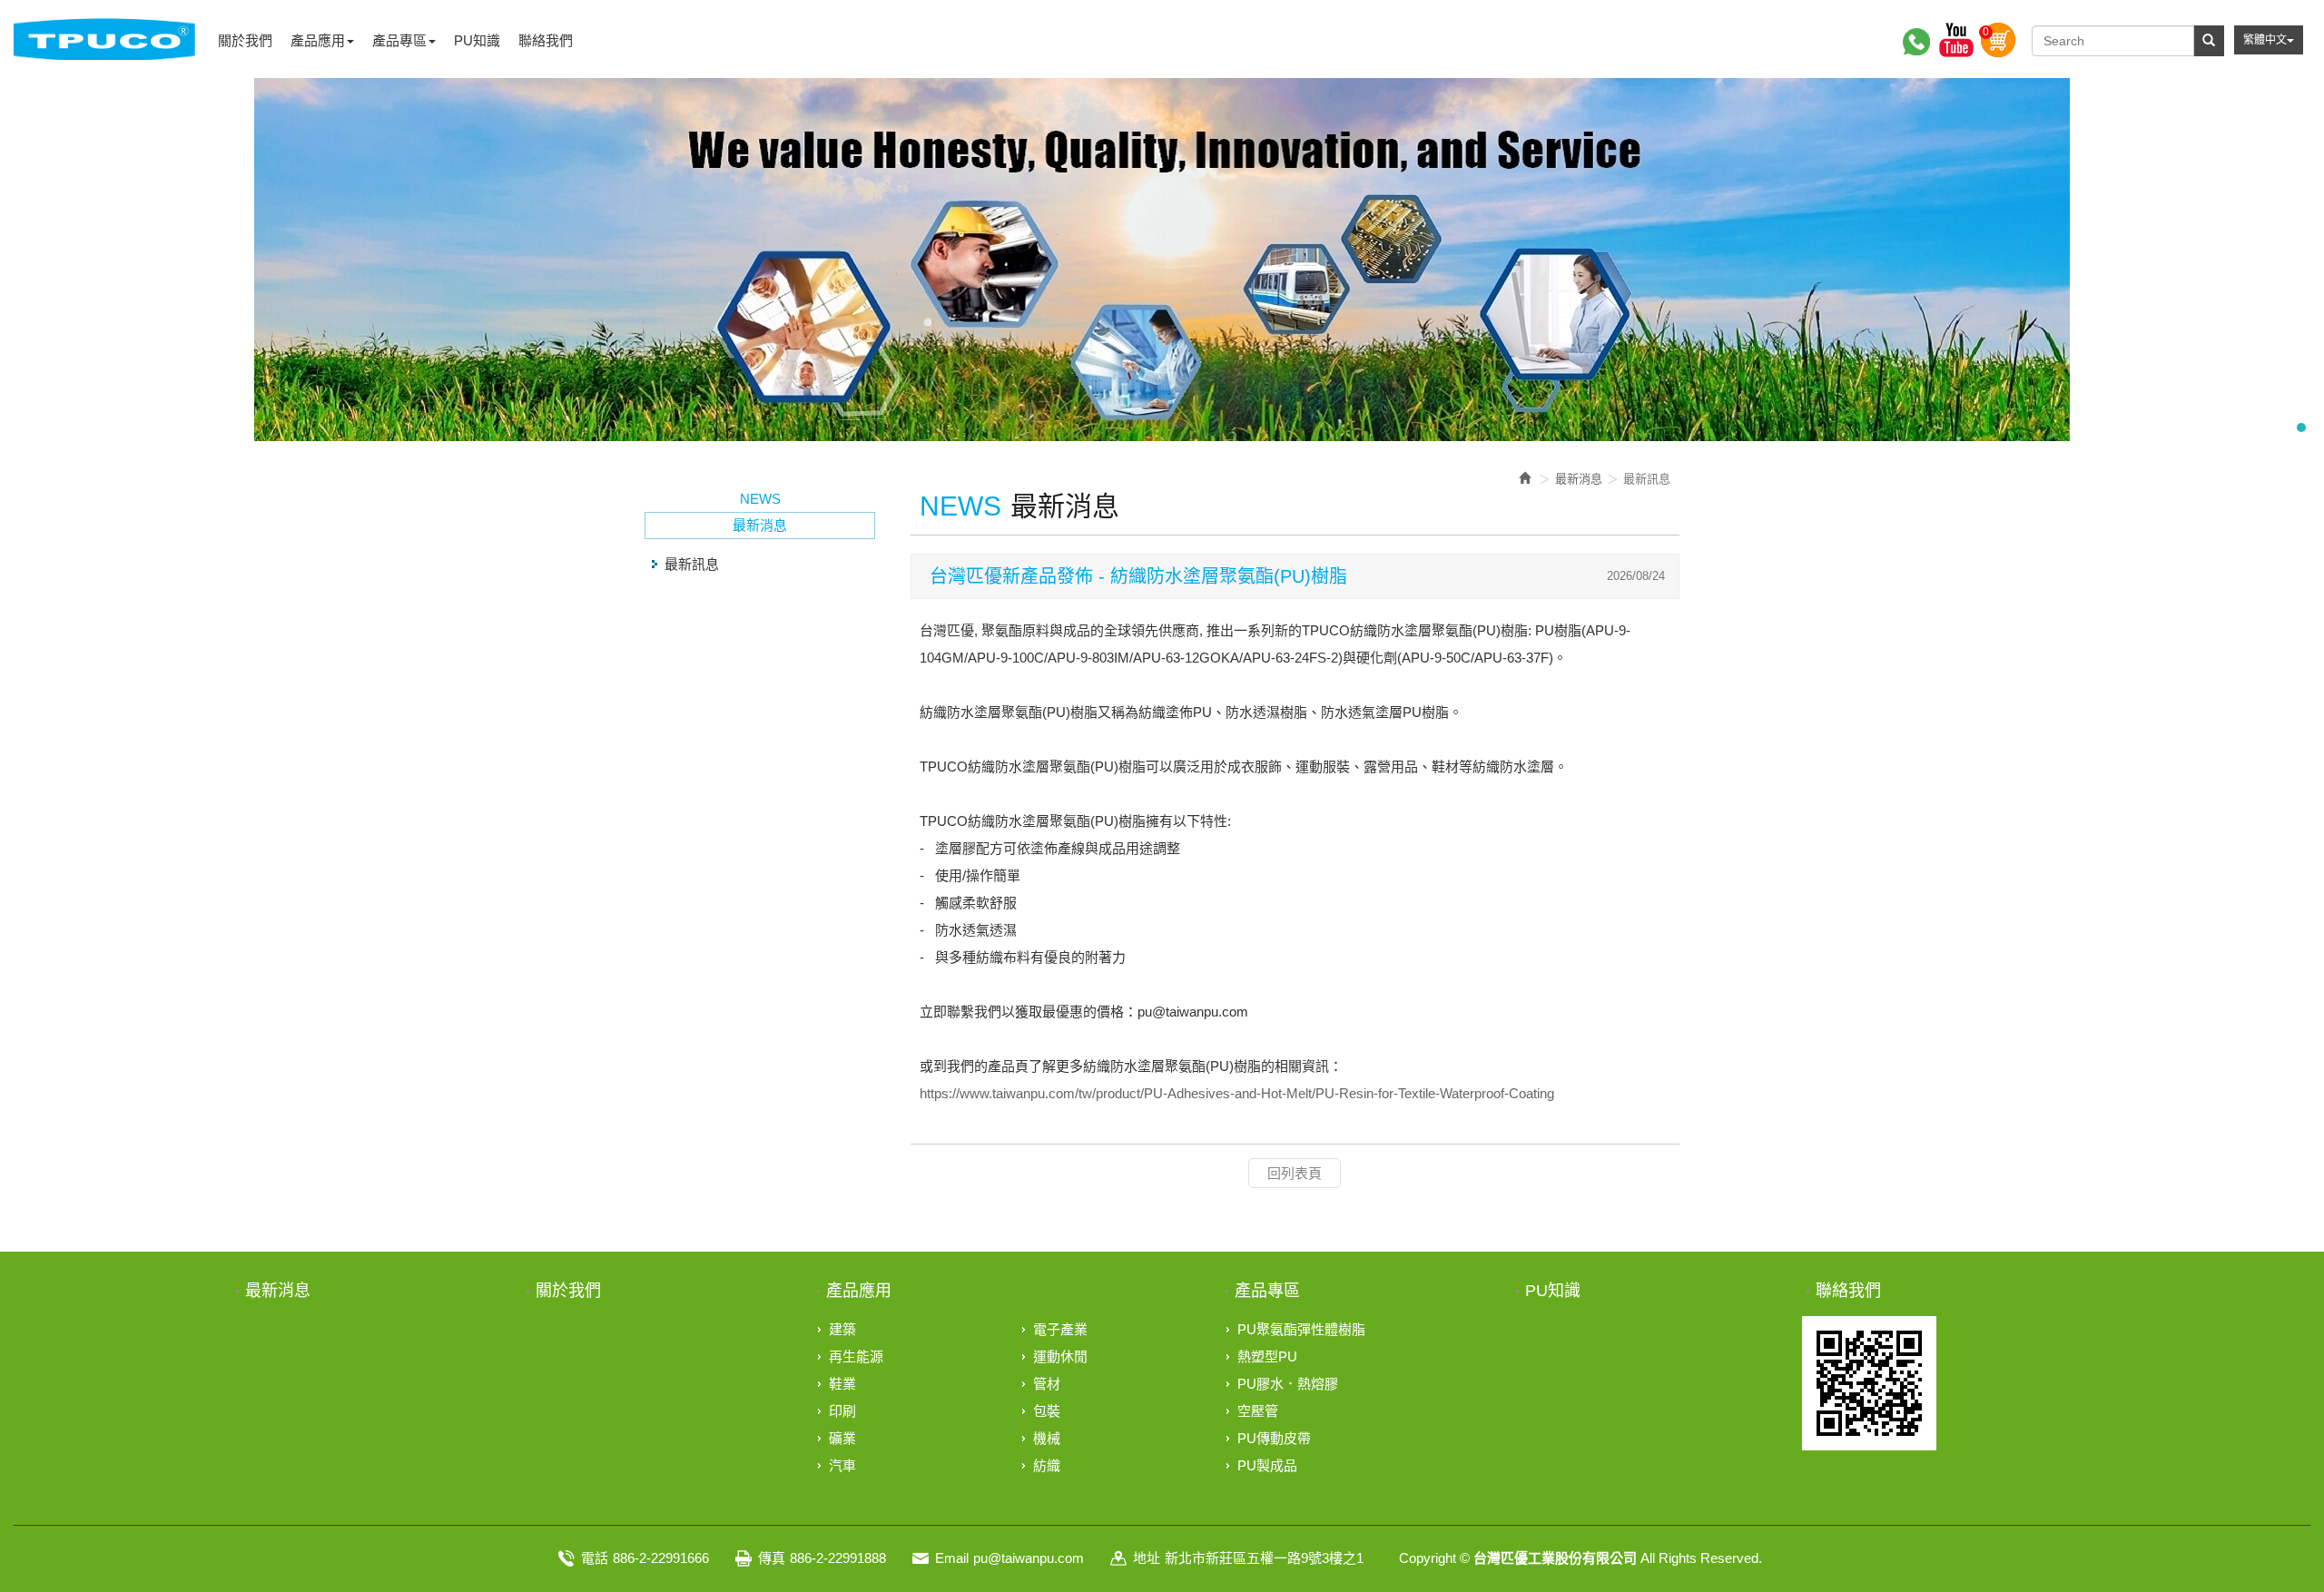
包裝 (1047, 1411)
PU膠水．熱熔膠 (1288, 1384)
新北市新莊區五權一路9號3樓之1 (1264, 1558)
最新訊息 (692, 564)
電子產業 (1060, 1329)
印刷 (842, 1411)
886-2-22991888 (838, 1558)
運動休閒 (1060, 1356)
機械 (1047, 1438)
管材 (1047, 1384)
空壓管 (1258, 1411)
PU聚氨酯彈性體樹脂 (1301, 1329)
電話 (595, 1558)
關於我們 (568, 1291)
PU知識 (1553, 1291)
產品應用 (859, 1291)
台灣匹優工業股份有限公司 (104, 39)
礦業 (842, 1438)
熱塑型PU (1267, 1356)
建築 (842, 1329)
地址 (1147, 1558)
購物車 (1998, 40)
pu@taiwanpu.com (1029, 1558)
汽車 (842, 1465)
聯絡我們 (1848, 1291)
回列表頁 (1295, 1173)
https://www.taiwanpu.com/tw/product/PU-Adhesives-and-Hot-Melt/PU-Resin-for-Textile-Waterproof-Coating (1237, 1093)
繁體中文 (2265, 40)
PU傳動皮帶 (1274, 1438)
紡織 (1047, 1465)
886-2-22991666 (661, 1558)
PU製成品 (1267, 1465)
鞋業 (842, 1384)
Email (952, 1558)
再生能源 (856, 1356)
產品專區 (1267, 1291)
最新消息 (278, 1291)
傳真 (772, 1558)
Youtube (1956, 40)
